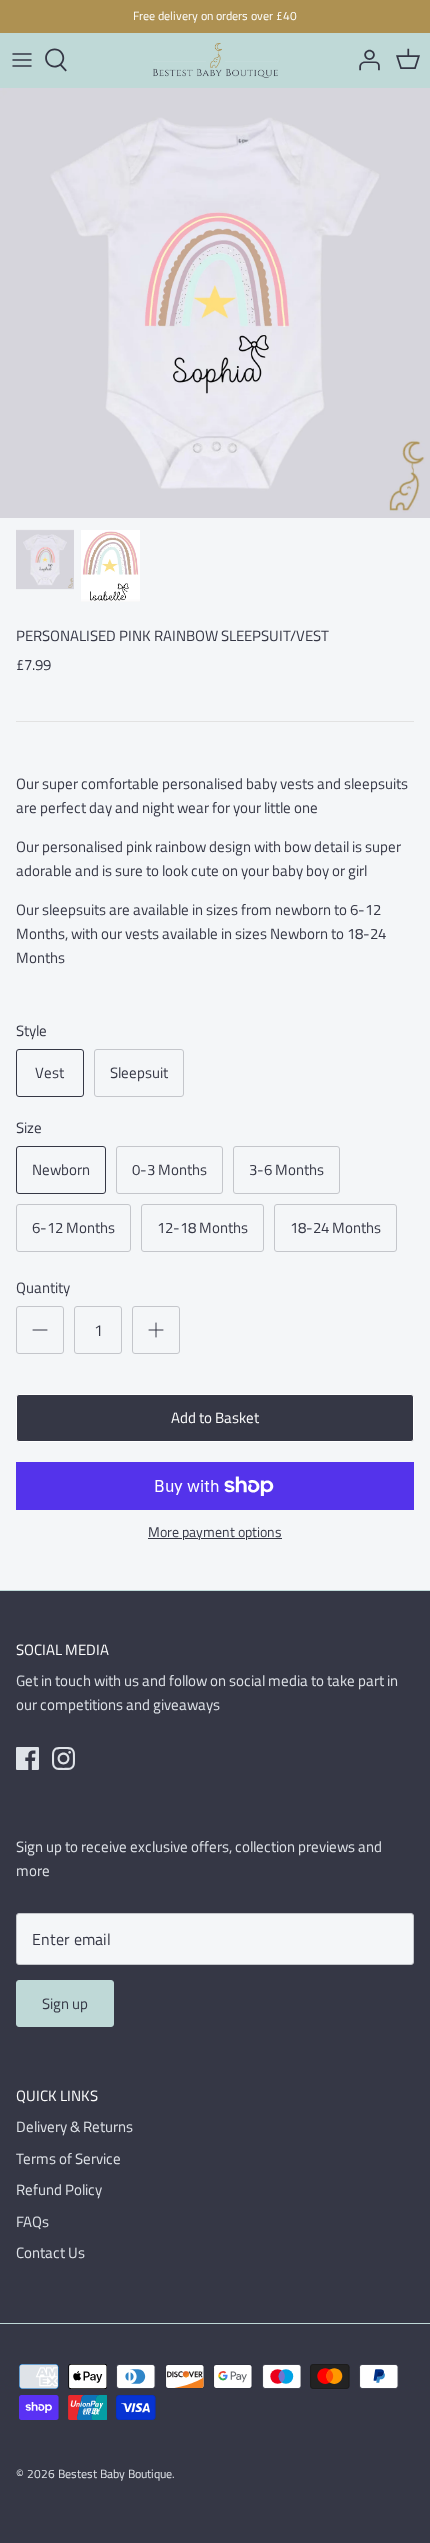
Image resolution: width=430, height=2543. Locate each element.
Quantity (43, 1287)
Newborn (61, 1169)
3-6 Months (286, 1169)
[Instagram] (63, 1758)
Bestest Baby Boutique (115, 2473)
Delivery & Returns (74, 2126)
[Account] (364, 60)
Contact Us (50, 2252)
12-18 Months (202, 1227)
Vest (49, 1072)
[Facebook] (27, 1758)
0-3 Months (169, 1169)
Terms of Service (68, 2158)
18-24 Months (335, 1227)
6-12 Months (73, 1227)
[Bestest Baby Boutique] (215, 60)
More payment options (215, 1532)
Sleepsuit (139, 1072)
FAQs (32, 2221)
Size (29, 1127)
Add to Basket (215, 1417)
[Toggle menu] (22, 60)
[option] (215, 303)
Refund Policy (59, 2189)
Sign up (65, 2003)
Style (31, 1030)
